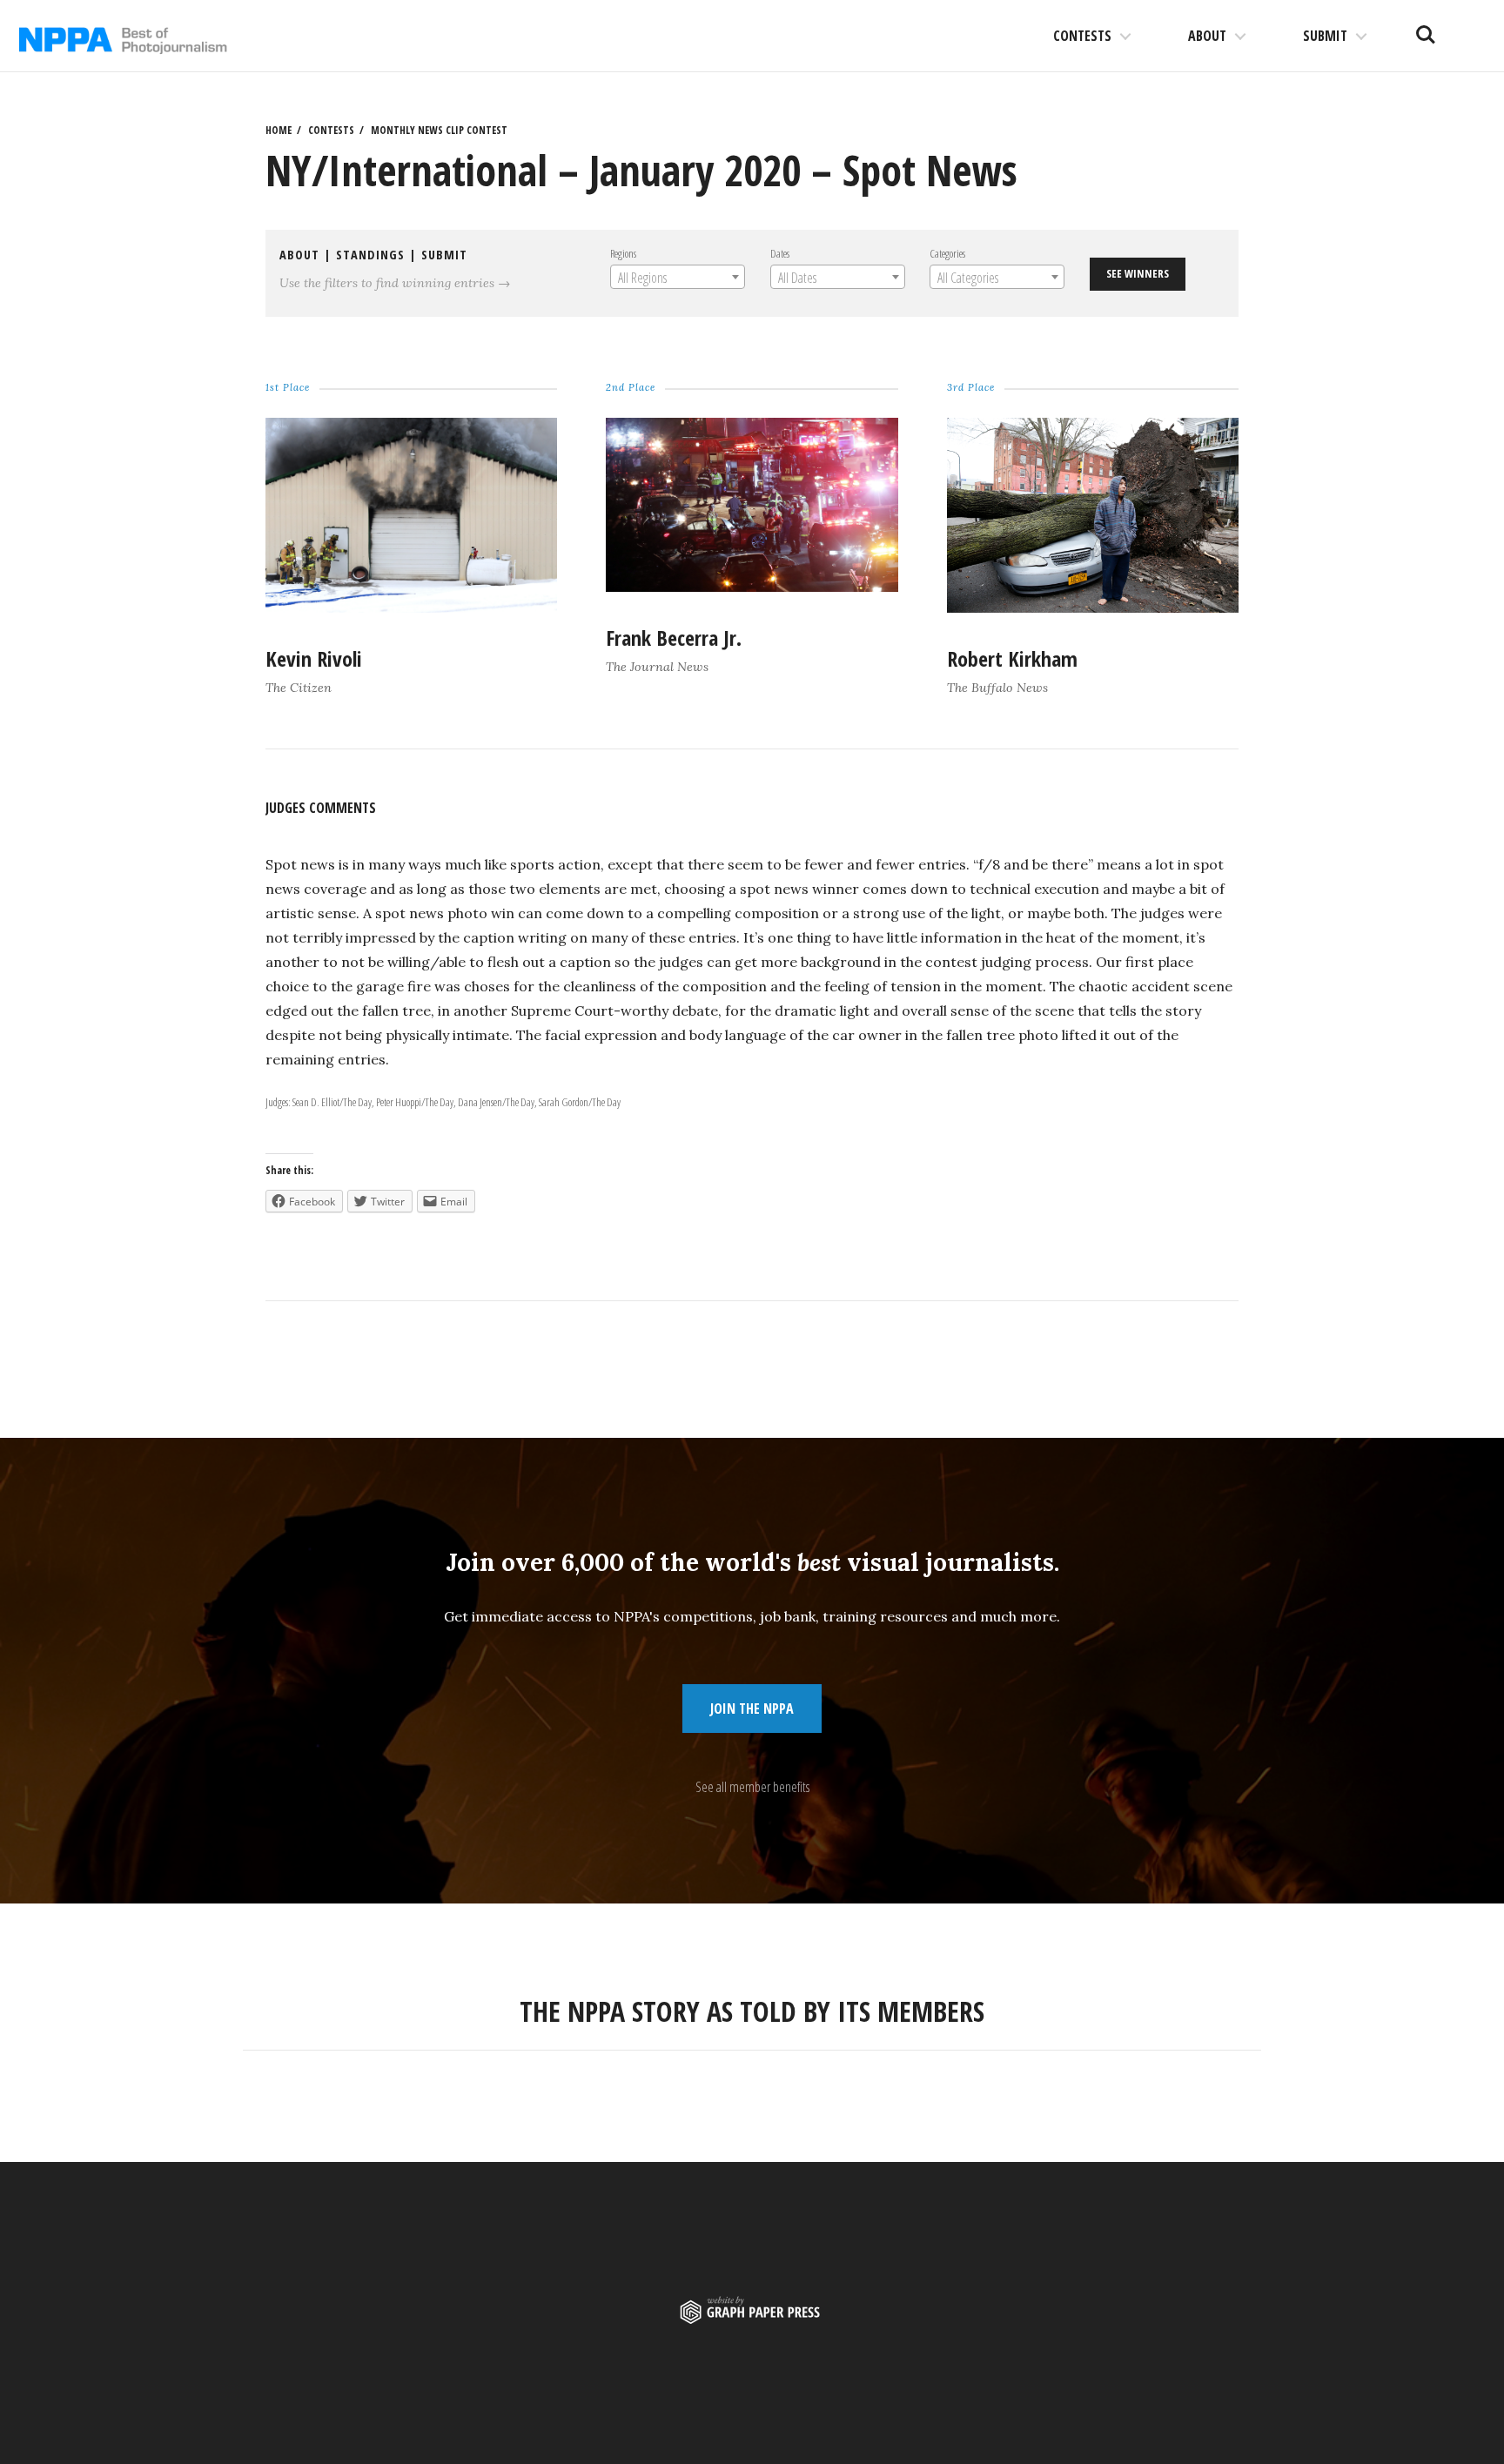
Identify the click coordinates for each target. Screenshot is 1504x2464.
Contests (1082, 36)
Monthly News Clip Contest (439, 130)
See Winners (1138, 273)
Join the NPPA (752, 1709)
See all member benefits (752, 1787)
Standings (370, 255)
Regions (623, 253)
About (1207, 36)
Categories (947, 253)
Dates (780, 253)
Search (1426, 28)
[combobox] (678, 277)
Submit (1325, 36)
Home (279, 130)
